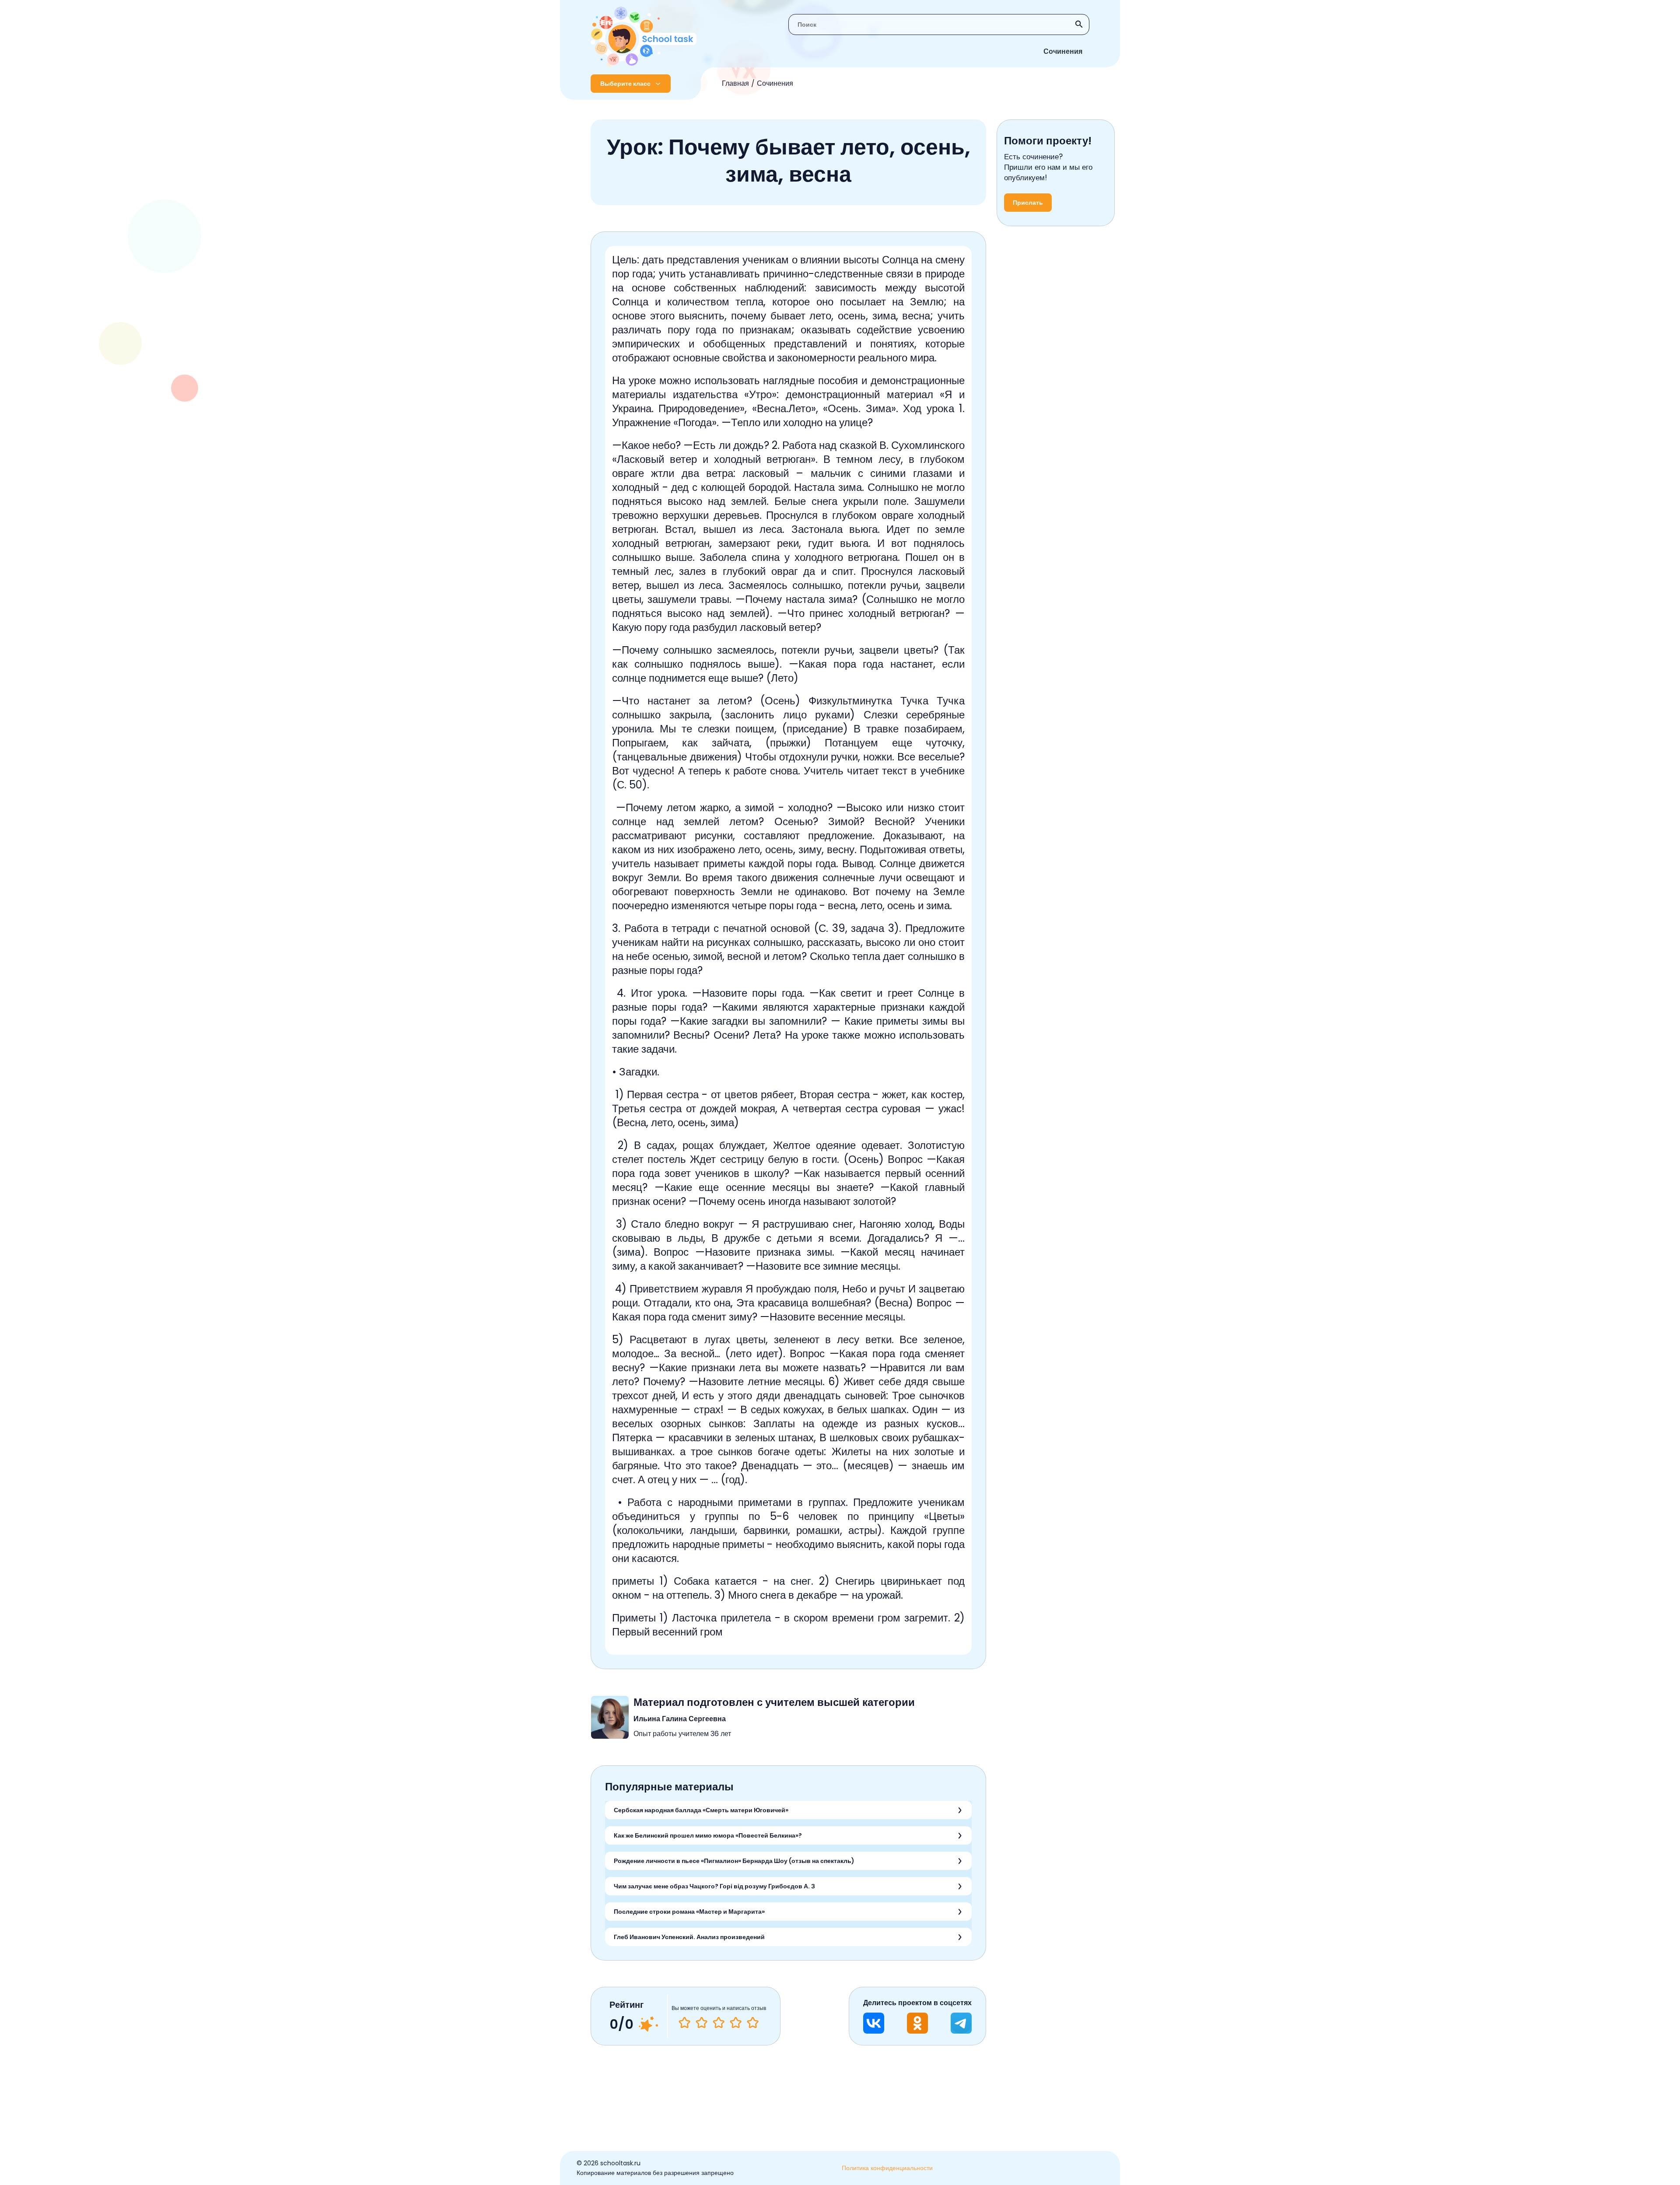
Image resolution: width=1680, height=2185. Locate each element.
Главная (735, 83)
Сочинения (1063, 51)
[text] (753, 2023)
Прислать (1028, 203)
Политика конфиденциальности (887, 2168)
